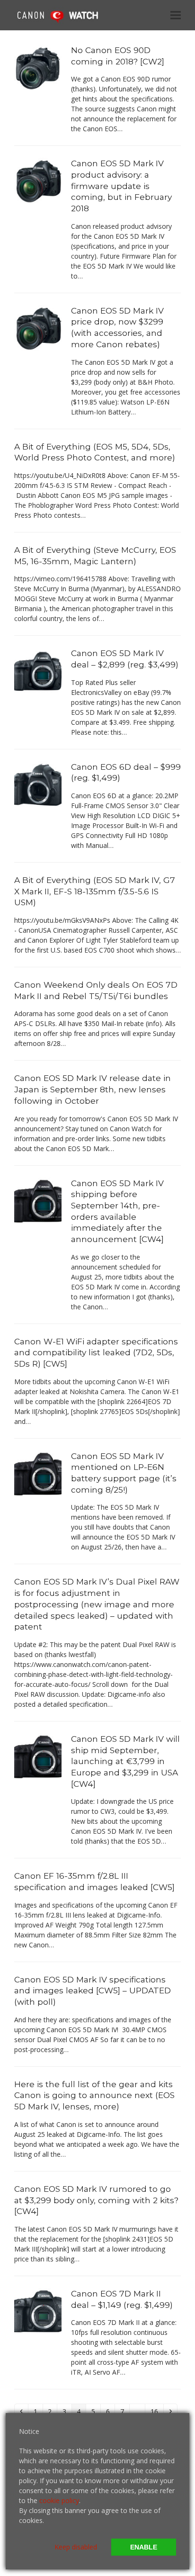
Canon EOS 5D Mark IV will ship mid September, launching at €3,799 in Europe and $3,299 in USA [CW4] (125, 1761)
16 (157, 2411)
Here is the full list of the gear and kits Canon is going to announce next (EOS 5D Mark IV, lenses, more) (94, 2095)
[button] (176, 15)
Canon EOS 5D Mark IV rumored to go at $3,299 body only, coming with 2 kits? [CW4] (96, 2200)
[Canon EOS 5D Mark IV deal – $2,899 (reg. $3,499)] (38, 671)
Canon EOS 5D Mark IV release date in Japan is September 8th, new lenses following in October (93, 1089)
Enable (144, 2547)
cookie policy (59, 2500)
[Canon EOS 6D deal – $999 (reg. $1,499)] (38, 784)
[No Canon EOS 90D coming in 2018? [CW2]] (38, 68)
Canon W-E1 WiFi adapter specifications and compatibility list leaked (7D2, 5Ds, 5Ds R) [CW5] (96, 1352)
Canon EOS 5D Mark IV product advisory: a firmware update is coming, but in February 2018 (121, 186)
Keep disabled (76, 2547)
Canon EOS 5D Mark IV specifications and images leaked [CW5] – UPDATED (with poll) (93, 1991)
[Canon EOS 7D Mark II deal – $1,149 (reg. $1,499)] (38, 2311)
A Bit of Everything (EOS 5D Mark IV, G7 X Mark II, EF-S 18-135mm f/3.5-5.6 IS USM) (95, 891)
